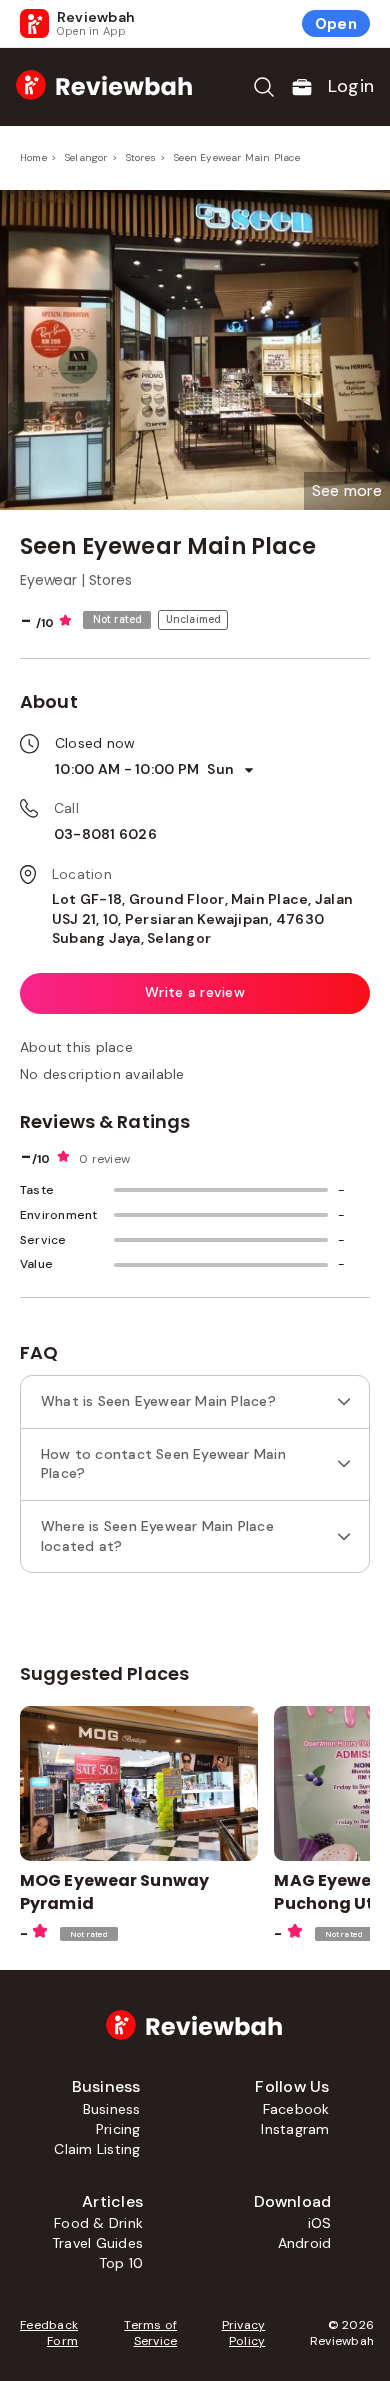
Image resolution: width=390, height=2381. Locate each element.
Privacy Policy (243, 2333)
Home (33, 157)
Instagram (295, 2129)
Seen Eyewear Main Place (237, 157)
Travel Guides (97, 2243)
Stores (141, 157)
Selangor (86, 157)
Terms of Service (150, 2333)
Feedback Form (49, 2333)
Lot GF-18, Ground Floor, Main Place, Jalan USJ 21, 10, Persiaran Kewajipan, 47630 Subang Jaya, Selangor (202, 918)
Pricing (118, 2129)
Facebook (296, 2109)
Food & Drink (98, 2223)
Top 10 (121, 2263)
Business (112, 2109)
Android (305, 2243)
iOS (320, 2223)
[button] (347, 491)
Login (351, 86)
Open (336, 24)
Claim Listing (97, 2149)
